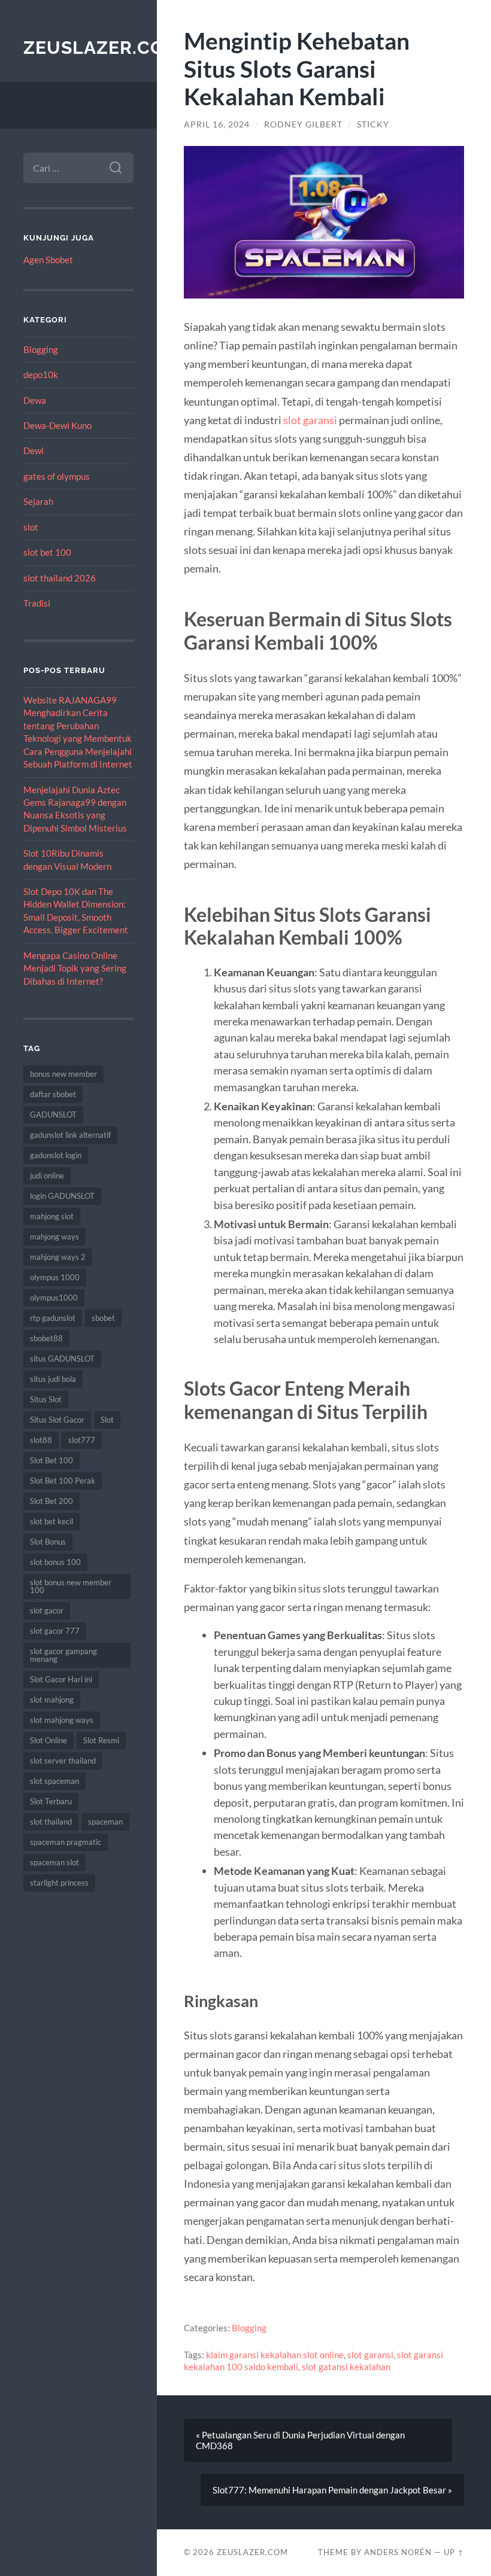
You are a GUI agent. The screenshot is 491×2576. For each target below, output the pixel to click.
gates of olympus (57, 476)
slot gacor (47, 1610)
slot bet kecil (51, 1521)
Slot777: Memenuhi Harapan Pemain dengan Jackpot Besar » (332, 2490)
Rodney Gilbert (303, 124)
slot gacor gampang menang (63, 1655)
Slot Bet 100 (51, 1460)
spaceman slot (54, 1862)
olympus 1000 (55, 1277)
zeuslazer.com (102, 48)
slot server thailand (63, 1761)
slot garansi (310, 420)
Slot (107, 1420)
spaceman (105, 1822)
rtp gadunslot (53, 1318)
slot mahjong (52, 1700)
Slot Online (49, 1740)
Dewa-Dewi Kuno (57, 425)
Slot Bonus (48, 1542)
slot (31, 527)
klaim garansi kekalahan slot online (275, 2355)
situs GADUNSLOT (62, 1359)
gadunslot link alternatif (70, 1135)
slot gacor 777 (55, 1631)
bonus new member (63, 1074)
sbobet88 (46, 1338)
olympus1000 (54, 1298)
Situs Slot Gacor (57, 1420)
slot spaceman (54, 1781)
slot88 (41, 1440)
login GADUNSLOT (62, 1196)
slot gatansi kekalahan (346, 2367)
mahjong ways (54, 1237)
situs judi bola (53, 1379)
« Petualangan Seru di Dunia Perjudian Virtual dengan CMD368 (300, 2440)
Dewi (34, 450)
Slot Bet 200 (51, 1501)
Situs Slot (46, 1399)
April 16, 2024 (217, 124)
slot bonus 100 (55, 1562)
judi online (47, 1176)
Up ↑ (454, 2552)
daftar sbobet (53, 1094)
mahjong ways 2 (58, 1257)
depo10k (41, 374)
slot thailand (51, 1822)
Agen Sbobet (48, 260)
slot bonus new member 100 (71, 1586)
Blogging (41, 349)
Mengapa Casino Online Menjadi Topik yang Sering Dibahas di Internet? (75, 968)
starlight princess (59, 1883)
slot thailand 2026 (60, 578)
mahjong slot (52, 1216)
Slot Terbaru (51, 1801)
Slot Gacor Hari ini (61, 1679)
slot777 (82, 1440)
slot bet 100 (47, 552)
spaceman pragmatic (66, 1842)
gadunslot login (56, 1155)
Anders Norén (398, 2552)
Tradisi (37, 603)
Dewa (35, 400)
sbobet (103, 1318)
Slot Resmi (101, 1740)
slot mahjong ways (62, 1720)
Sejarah (38, 501)
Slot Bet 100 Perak (63, 1481)
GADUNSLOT (53, 1115)
